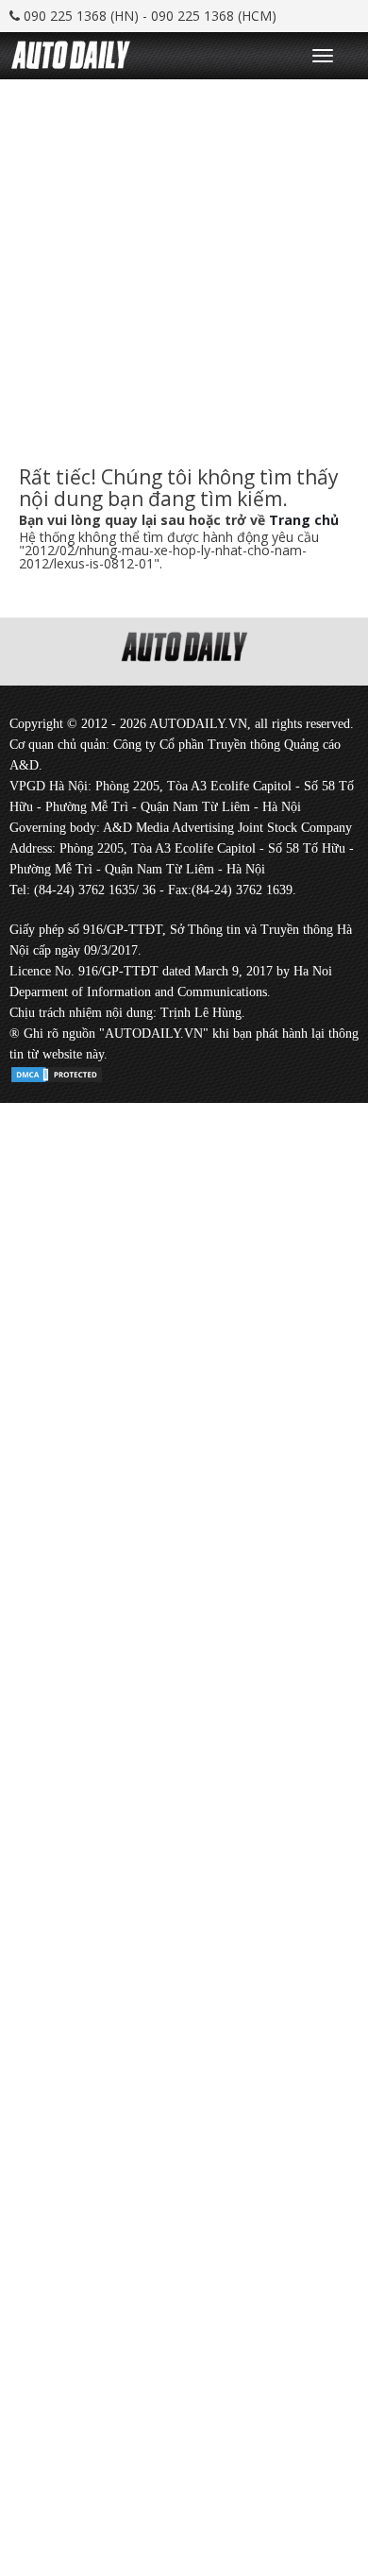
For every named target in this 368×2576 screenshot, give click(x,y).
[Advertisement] (184, 263)
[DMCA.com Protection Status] (57, 1071)
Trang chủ (304, 520)
